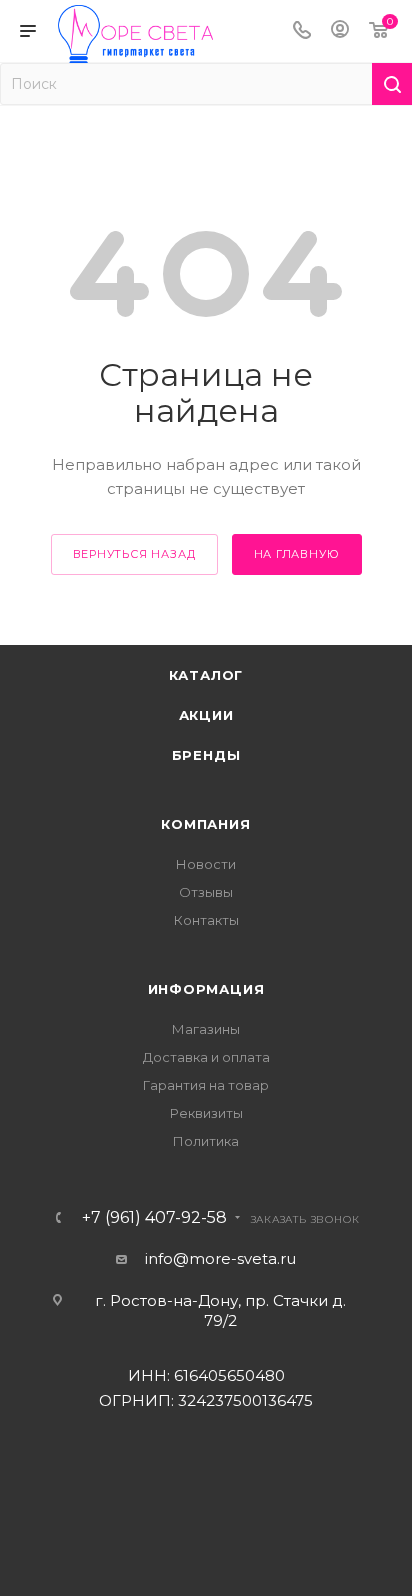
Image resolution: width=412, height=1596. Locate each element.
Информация (206, 989)
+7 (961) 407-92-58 (154, 1218)
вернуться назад (134, 554)
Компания (205, 824)
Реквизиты (206, 1113)
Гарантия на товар (206, 1085)
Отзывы (206, 892)
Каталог (206, 675)
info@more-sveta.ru (220, 1258)
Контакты (206, 920)
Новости (206, 864)
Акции (206, 715)
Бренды (206, 755)
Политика (206, 1141)
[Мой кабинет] (340, 31)
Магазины (206, 1029)
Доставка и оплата (206, 1057)
